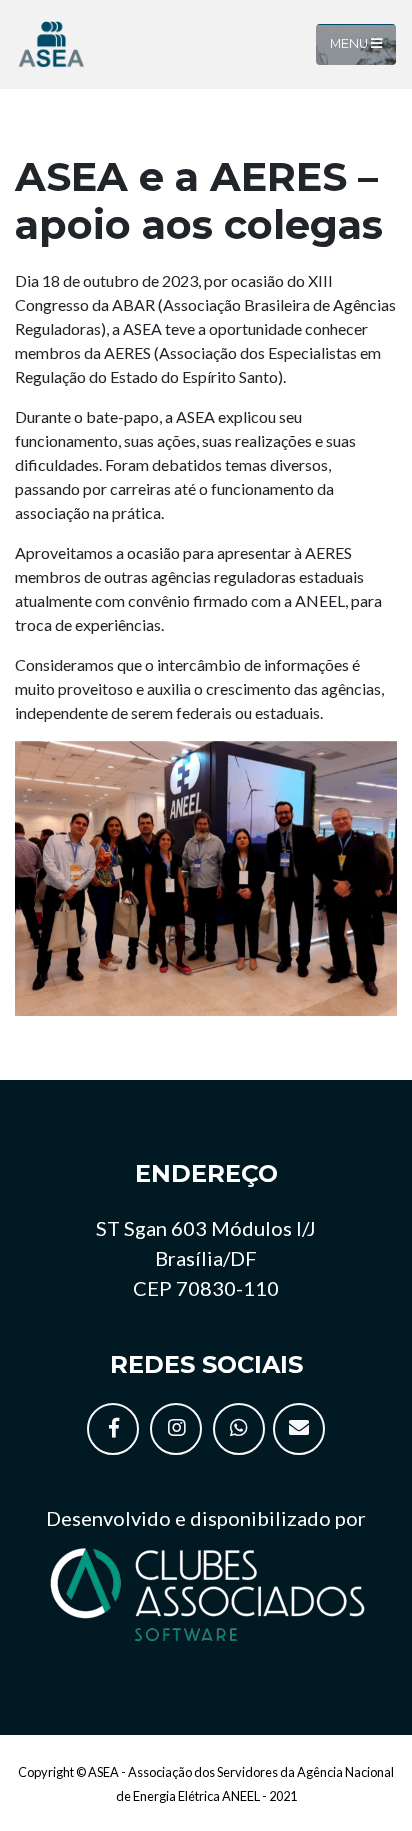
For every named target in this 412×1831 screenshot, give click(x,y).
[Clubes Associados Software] (206, 1591)
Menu (350, 43)
